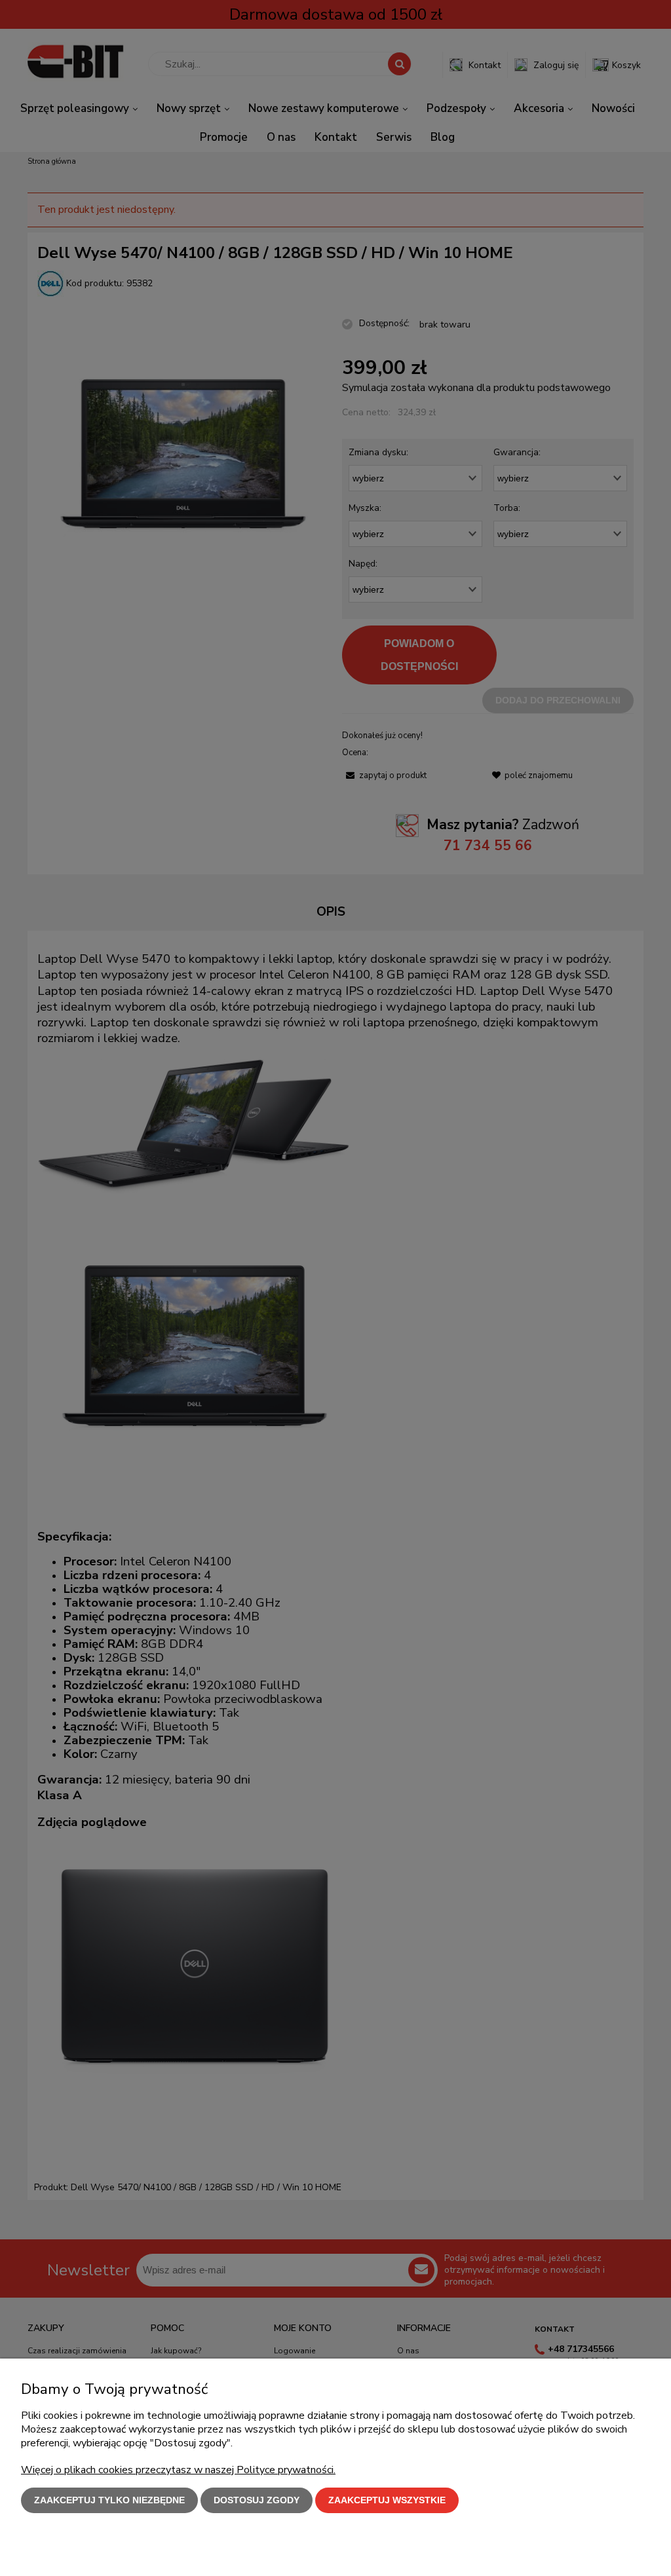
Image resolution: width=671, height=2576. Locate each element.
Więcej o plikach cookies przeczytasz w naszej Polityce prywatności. (178, 2470)
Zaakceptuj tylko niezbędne (109, 2500)
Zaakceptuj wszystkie (387, 2500)
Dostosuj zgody (257, 2500)
